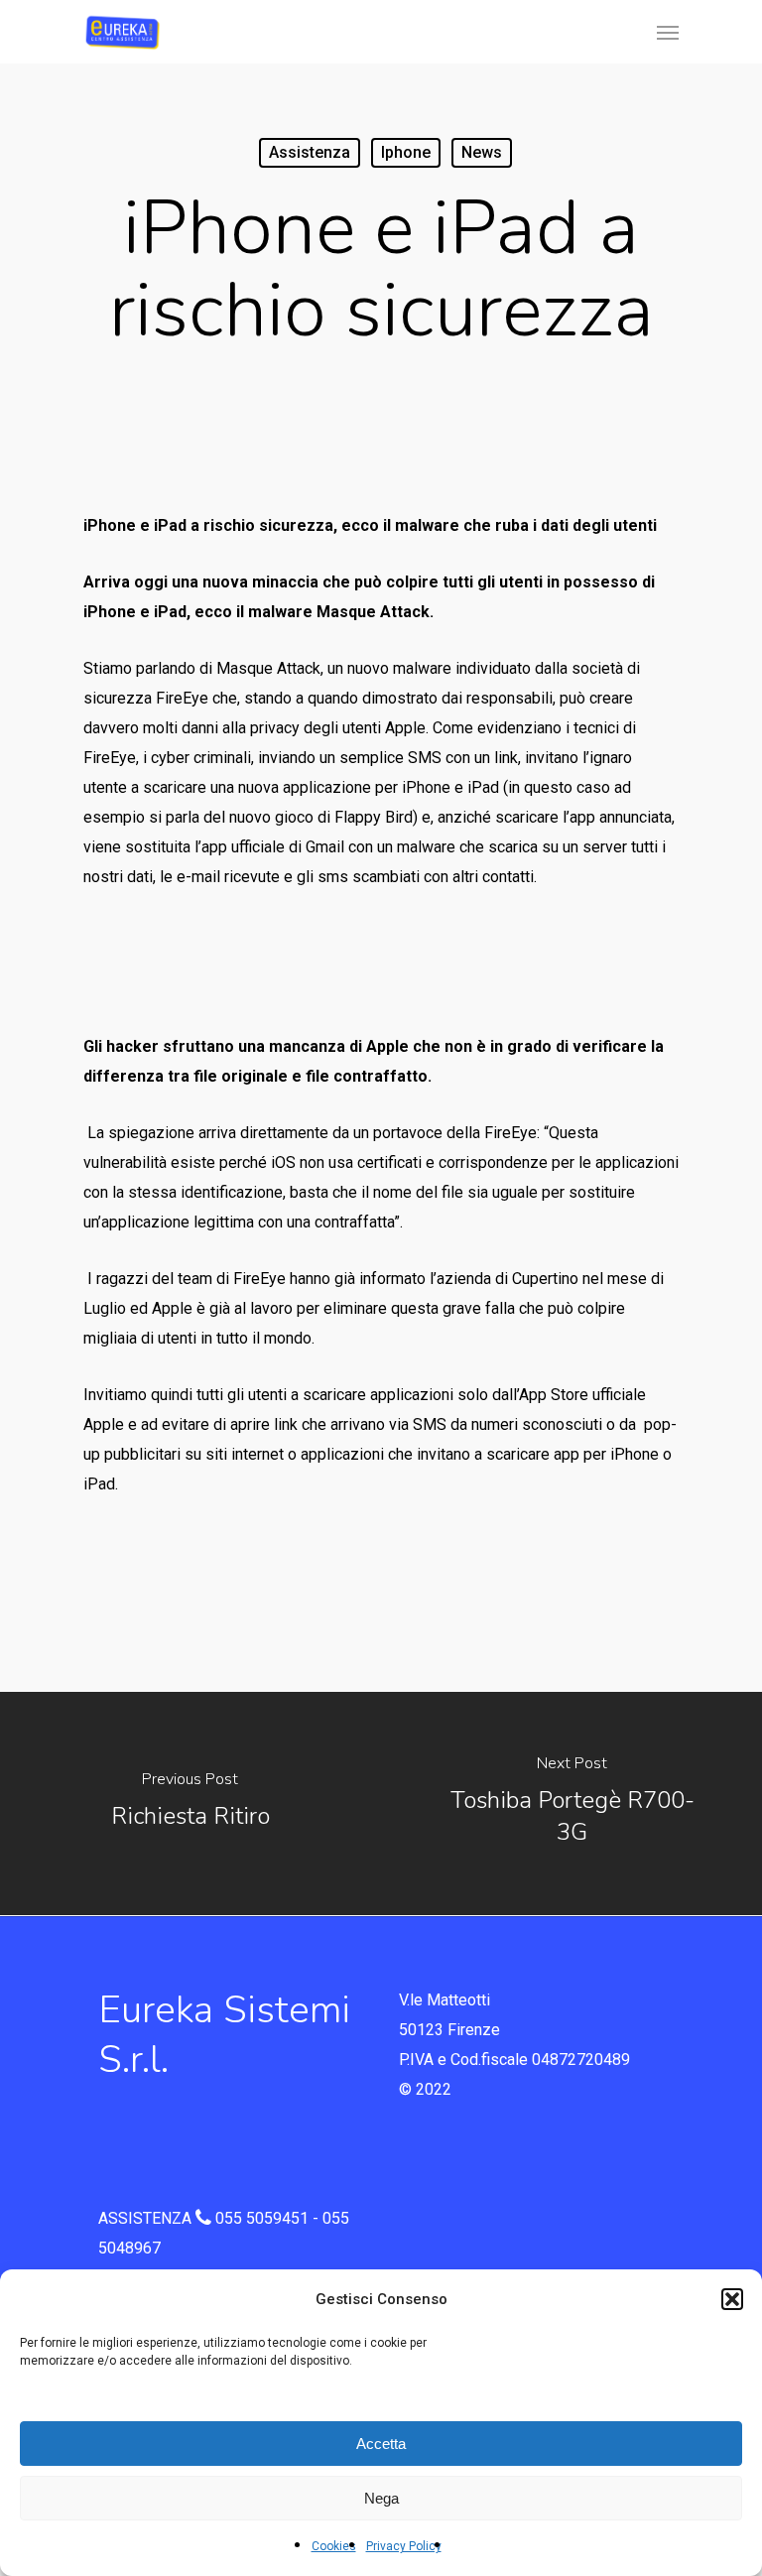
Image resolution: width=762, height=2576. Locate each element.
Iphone (406, 152)
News (482, 152)
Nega (381, 2498)
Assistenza (310, 152)
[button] (732, 2299)
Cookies (334, 2546)
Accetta (381, 2444)
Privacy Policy (404, 2546)
